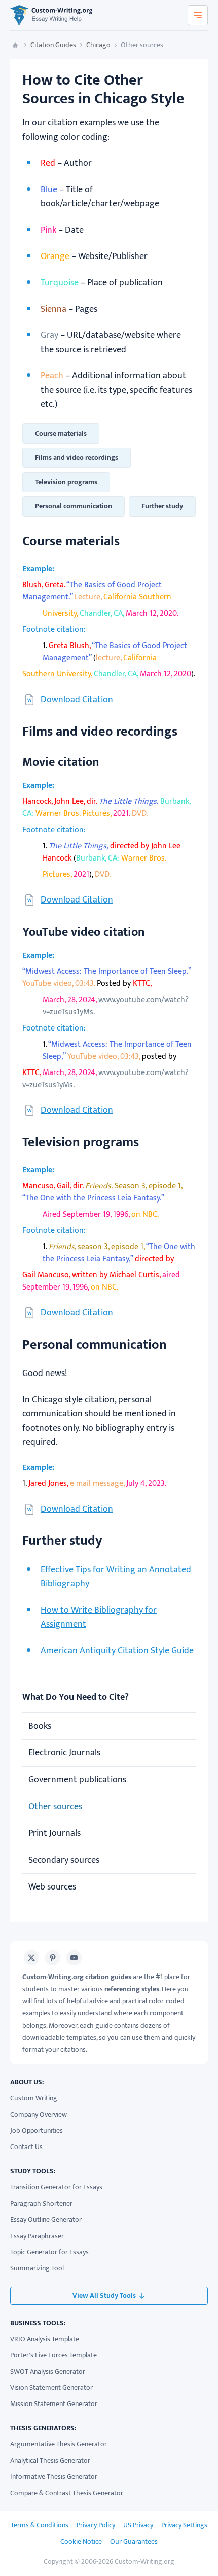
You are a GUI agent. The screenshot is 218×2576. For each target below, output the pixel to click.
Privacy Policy (96, 2525)
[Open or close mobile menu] (198, 15)
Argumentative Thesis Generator (59, 2444)
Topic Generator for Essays (49, 2252)
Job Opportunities (37, 2131)
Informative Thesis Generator (54, 2477)
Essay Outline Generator (46, 2220)
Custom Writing (34, 2098)
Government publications (77, 1780)
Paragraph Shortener (41, 2203)
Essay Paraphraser (37, 2236)
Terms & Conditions (40, 2525)
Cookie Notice (81, 2541)
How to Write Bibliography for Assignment (99, 1617)
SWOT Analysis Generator (48, 2371)
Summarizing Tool (37, 2268)
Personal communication (74, 506)
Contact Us (26, 2147)
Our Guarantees (134, 2541)
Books (40, 1726)
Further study (162, 506)
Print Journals (55, 1833)
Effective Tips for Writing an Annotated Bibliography (116, 1577)
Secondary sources (64, 1860)
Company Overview (39, 2114)
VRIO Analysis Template (45, 2339)
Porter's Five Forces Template (53, 2355)
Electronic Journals (64, 1753)
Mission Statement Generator (54, 2404)
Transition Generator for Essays (56, 2187)
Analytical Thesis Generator (50, 2460)
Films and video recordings (77, 458)
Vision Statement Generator (51, 2388)
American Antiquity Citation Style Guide (117, 1651)
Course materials (61, 433)
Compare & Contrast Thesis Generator (67, 2493)
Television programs (66, 482)
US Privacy (138, 2525)
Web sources (52, 1887)
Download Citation (77, 700)
